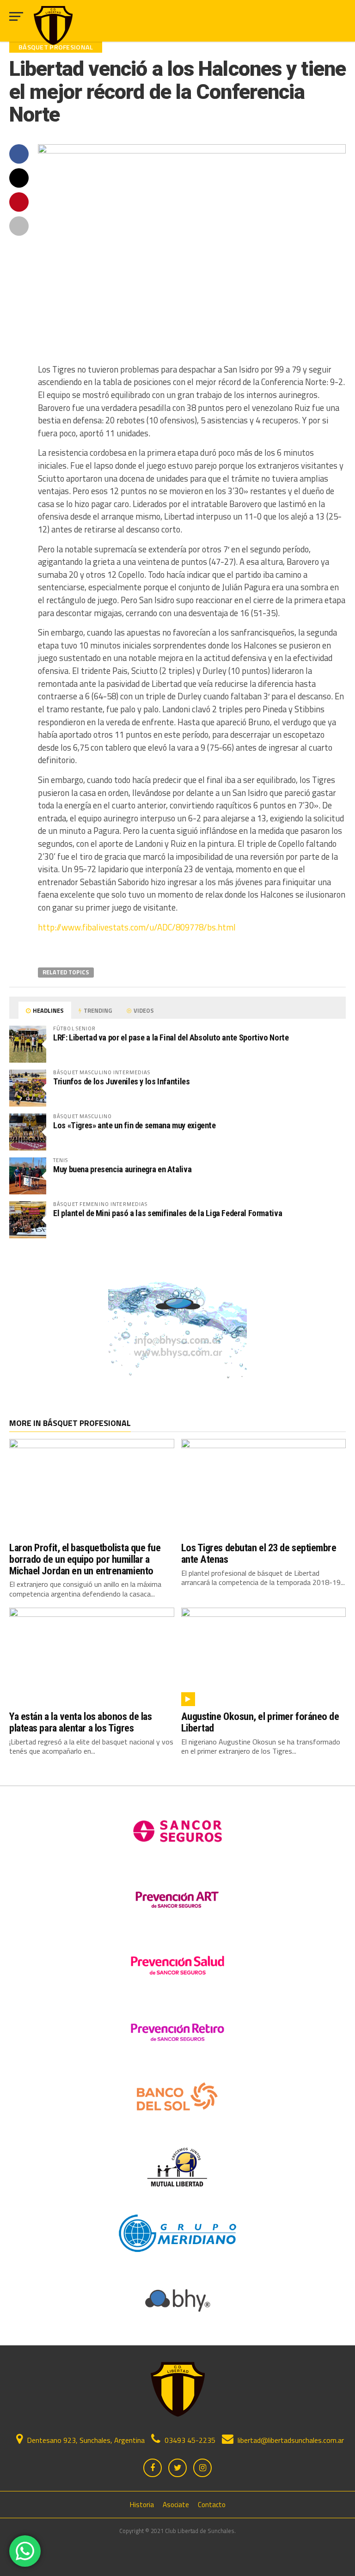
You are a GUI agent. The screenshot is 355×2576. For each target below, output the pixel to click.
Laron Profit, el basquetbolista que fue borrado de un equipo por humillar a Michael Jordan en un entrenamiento (85, 1559)
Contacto (212, 2505)
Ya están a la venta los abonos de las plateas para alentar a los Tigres (80, 1722)
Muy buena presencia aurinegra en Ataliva (122, 1169)
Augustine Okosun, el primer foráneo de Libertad (260, 1722)
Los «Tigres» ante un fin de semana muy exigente (135, 1125)
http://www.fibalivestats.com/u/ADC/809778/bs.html (137, 927)
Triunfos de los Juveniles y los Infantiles (122, 1081)
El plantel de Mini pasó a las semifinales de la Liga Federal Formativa (168, 1213)
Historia (142, 2505)
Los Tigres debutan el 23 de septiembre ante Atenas (259, 1553)
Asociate (176, 2505)
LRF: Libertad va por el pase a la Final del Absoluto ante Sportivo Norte (171, 1037)
